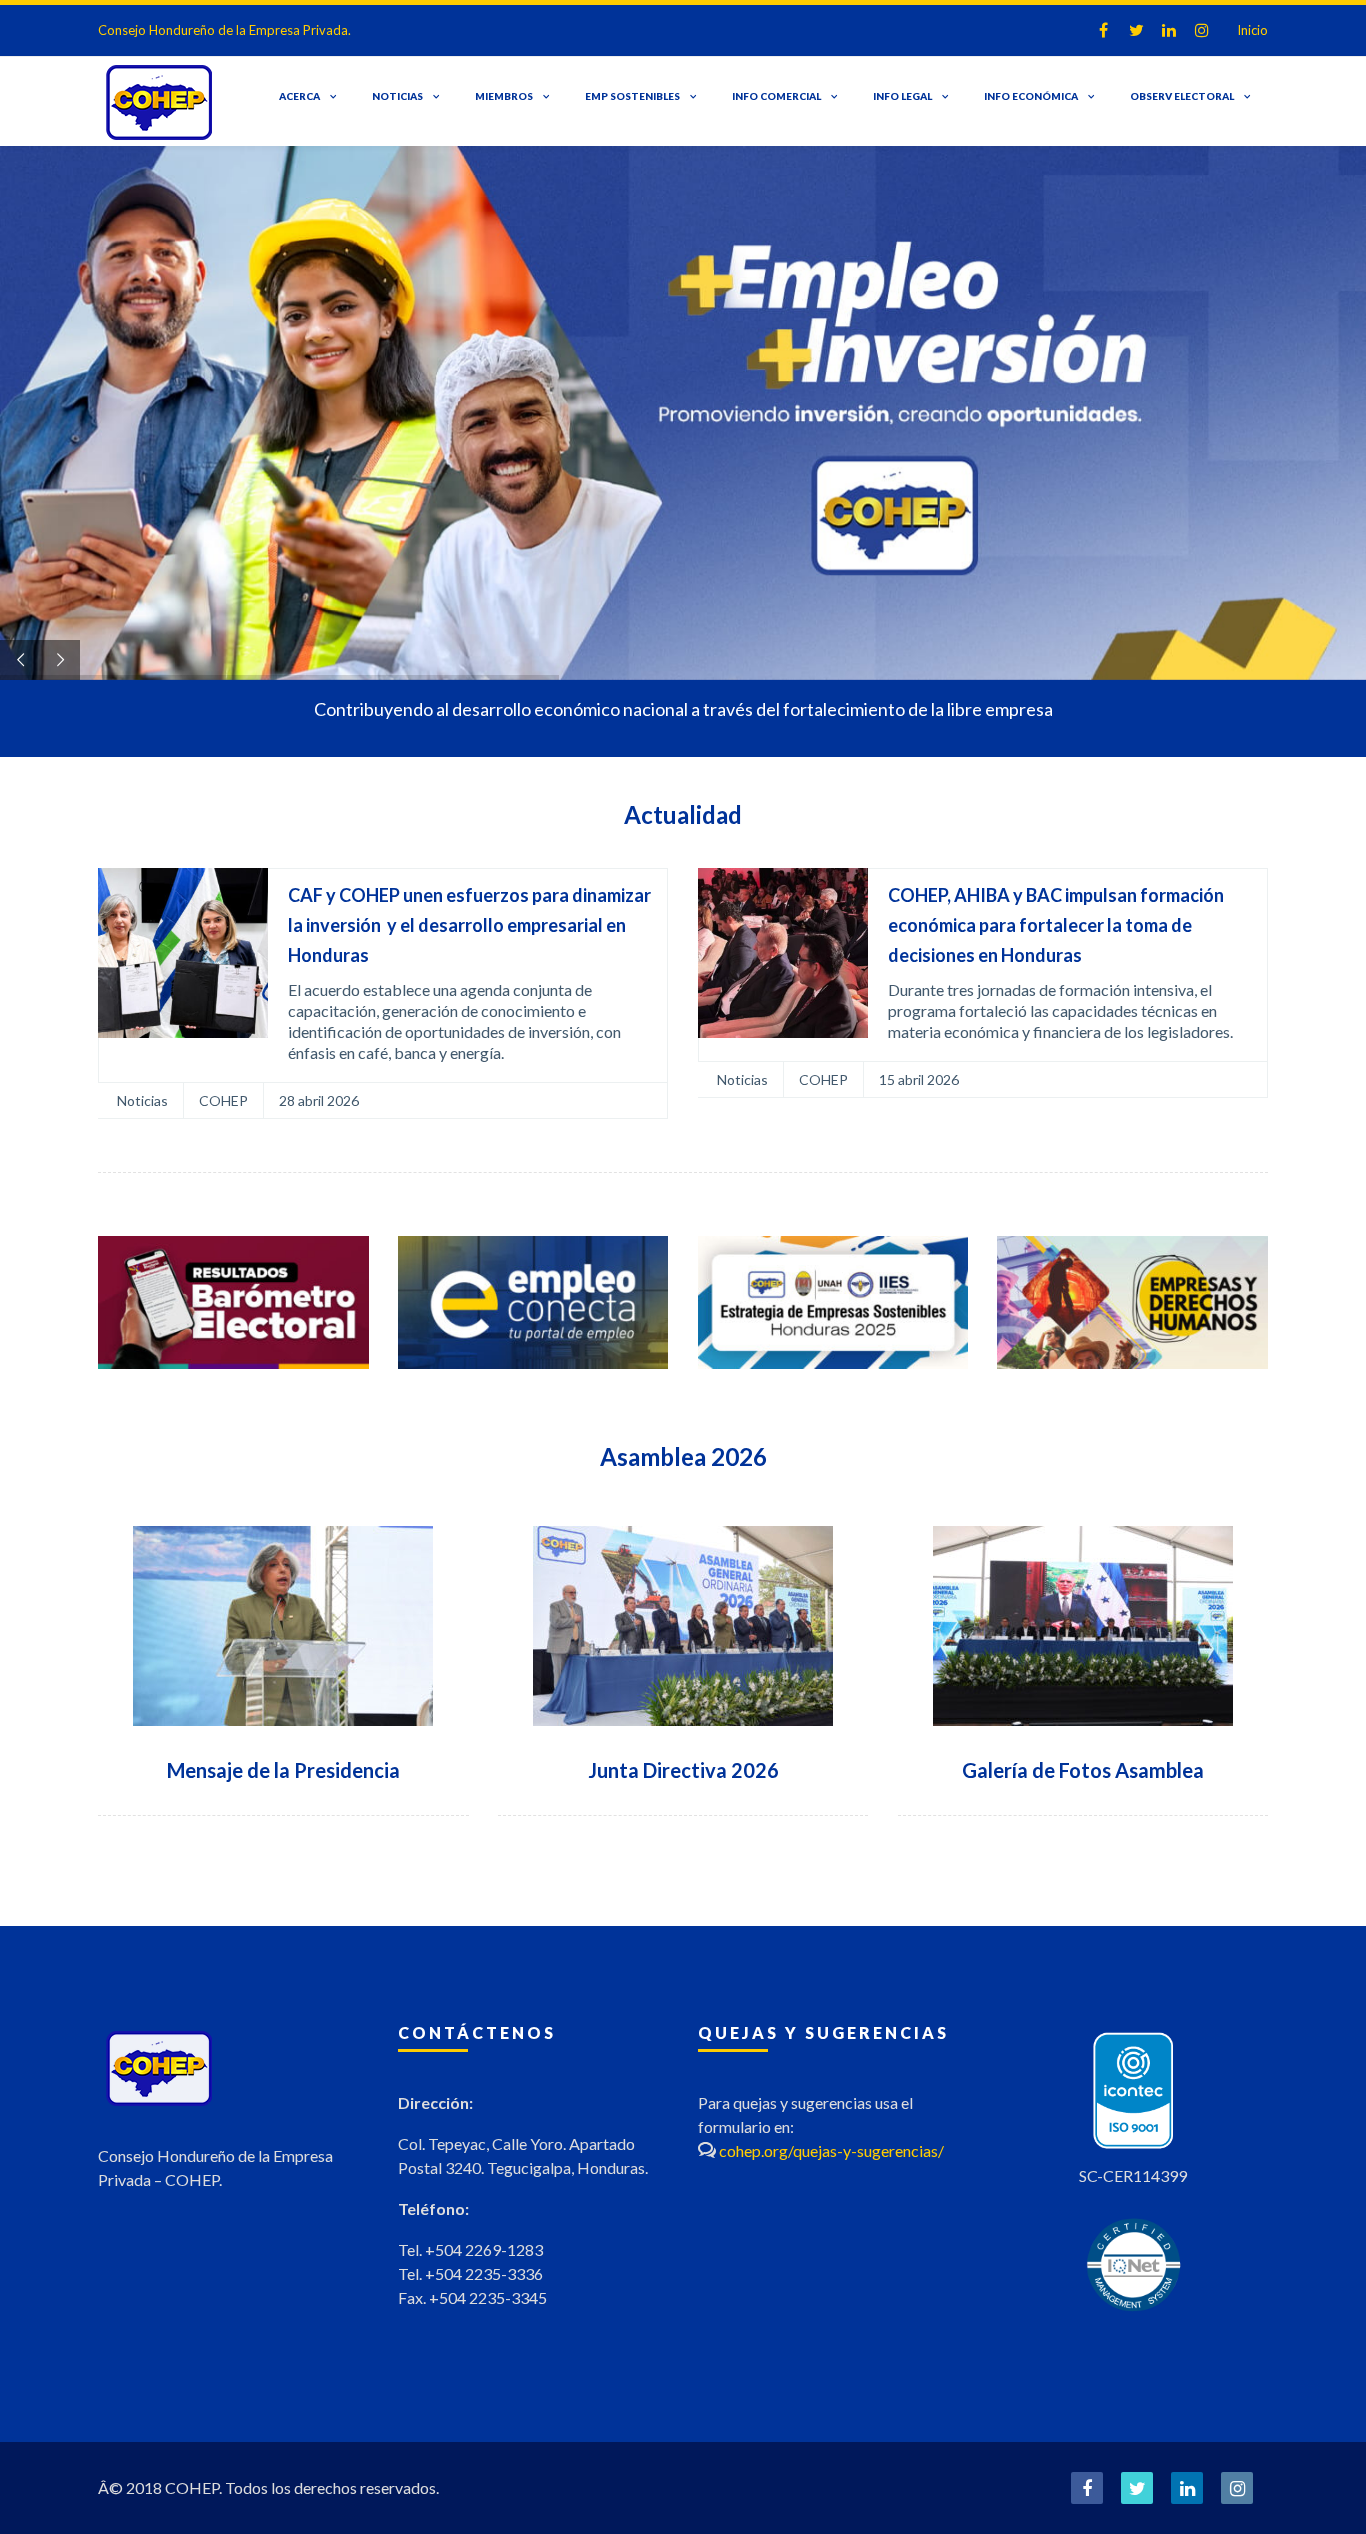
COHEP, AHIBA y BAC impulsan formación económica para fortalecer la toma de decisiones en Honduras (1056, 925)
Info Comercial (776, 96)
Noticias (397, 96)
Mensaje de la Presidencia (283, 1770)
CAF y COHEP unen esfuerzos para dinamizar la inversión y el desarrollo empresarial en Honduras (469, 925)
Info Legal (902, 96)
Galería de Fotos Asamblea (1083, 1770)
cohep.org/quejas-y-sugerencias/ (831, 2150)
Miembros (504, 96)
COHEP (223, 1100)
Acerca (299, 96)
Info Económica (1031, 96)
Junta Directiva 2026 (683, 1770)
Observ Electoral (1182, 96)
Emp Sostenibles (632, 96)
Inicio (1252, 30)
